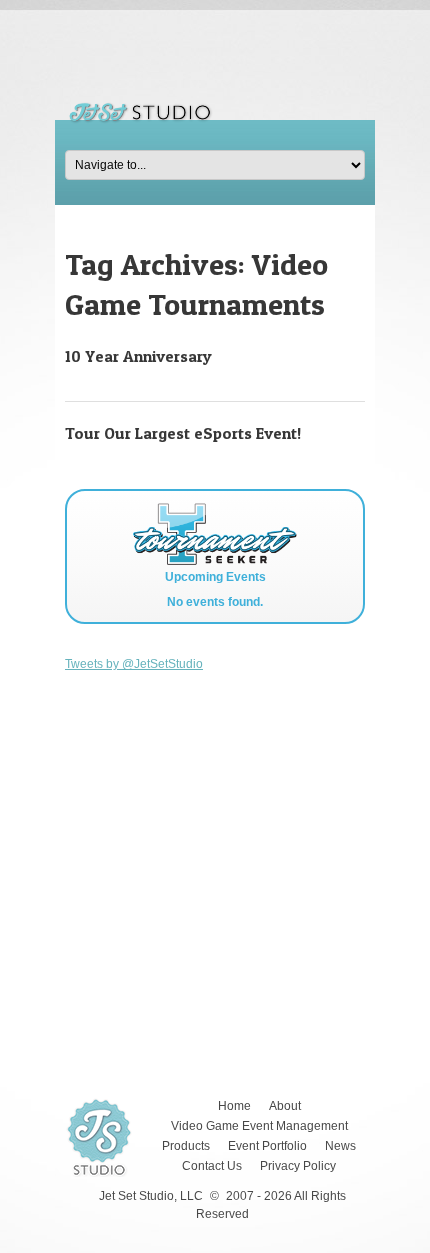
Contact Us (212, 1166)
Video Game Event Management (259, 1126)
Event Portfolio (267, 1146)
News (340, 1146)
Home (234, 1106)
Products (186, 1146)
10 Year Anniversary (138, 356)
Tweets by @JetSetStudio (134, 664)
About (285, 1106)
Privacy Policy (298, 1166)
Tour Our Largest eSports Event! (183, 433)
